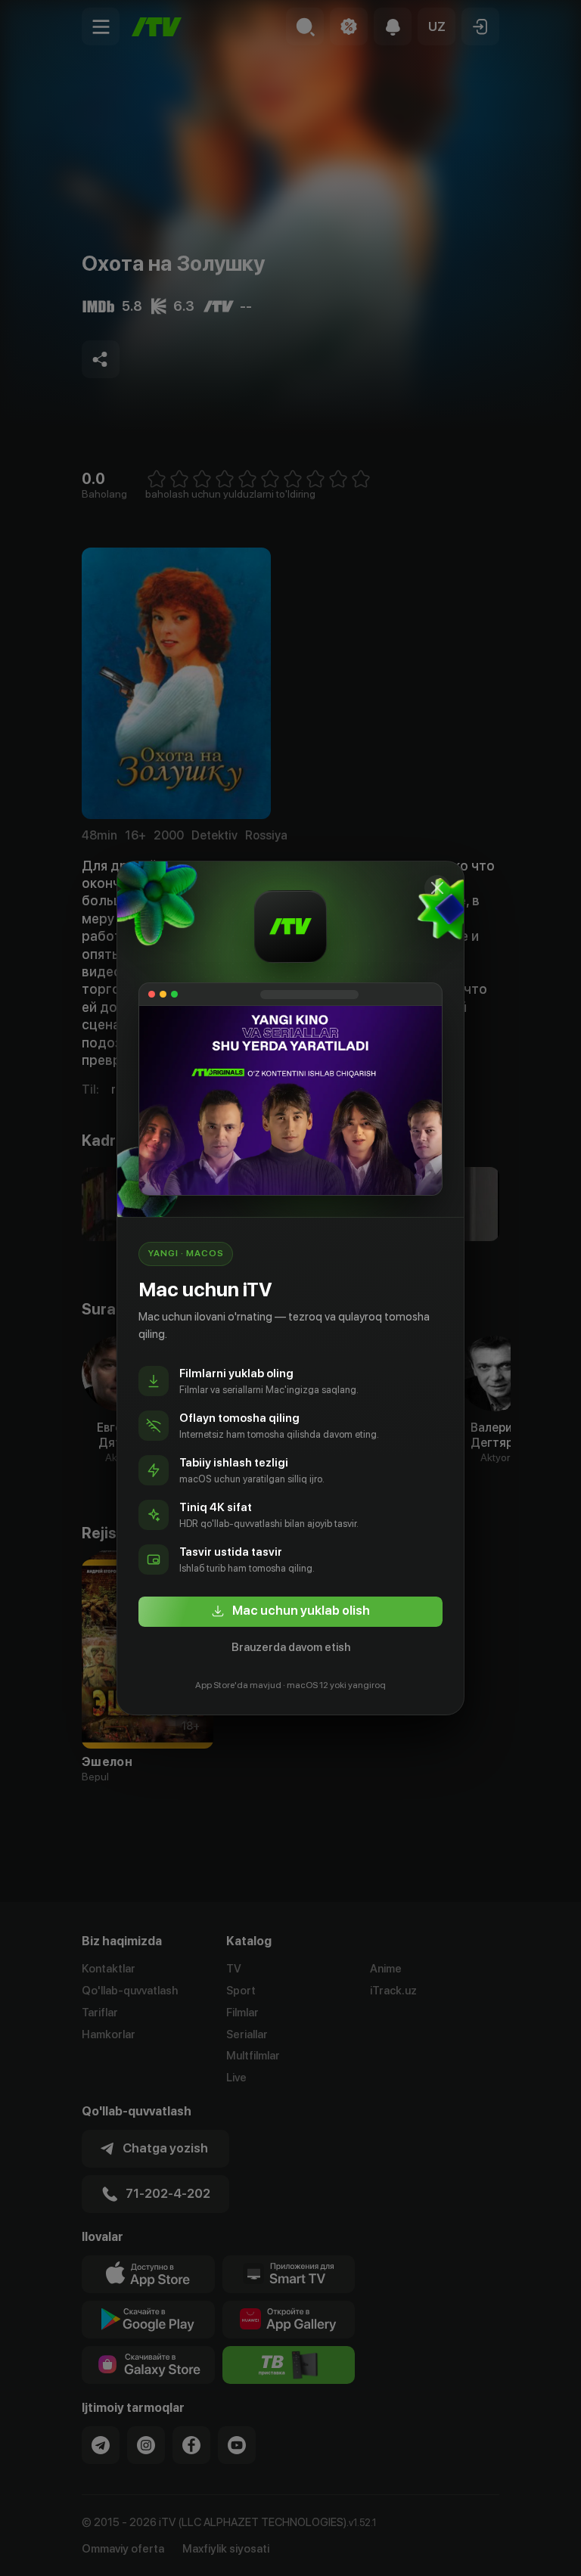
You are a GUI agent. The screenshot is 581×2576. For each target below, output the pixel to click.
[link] (290, 1612)
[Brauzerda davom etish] (437, 888)
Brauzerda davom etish (291, 1647)
